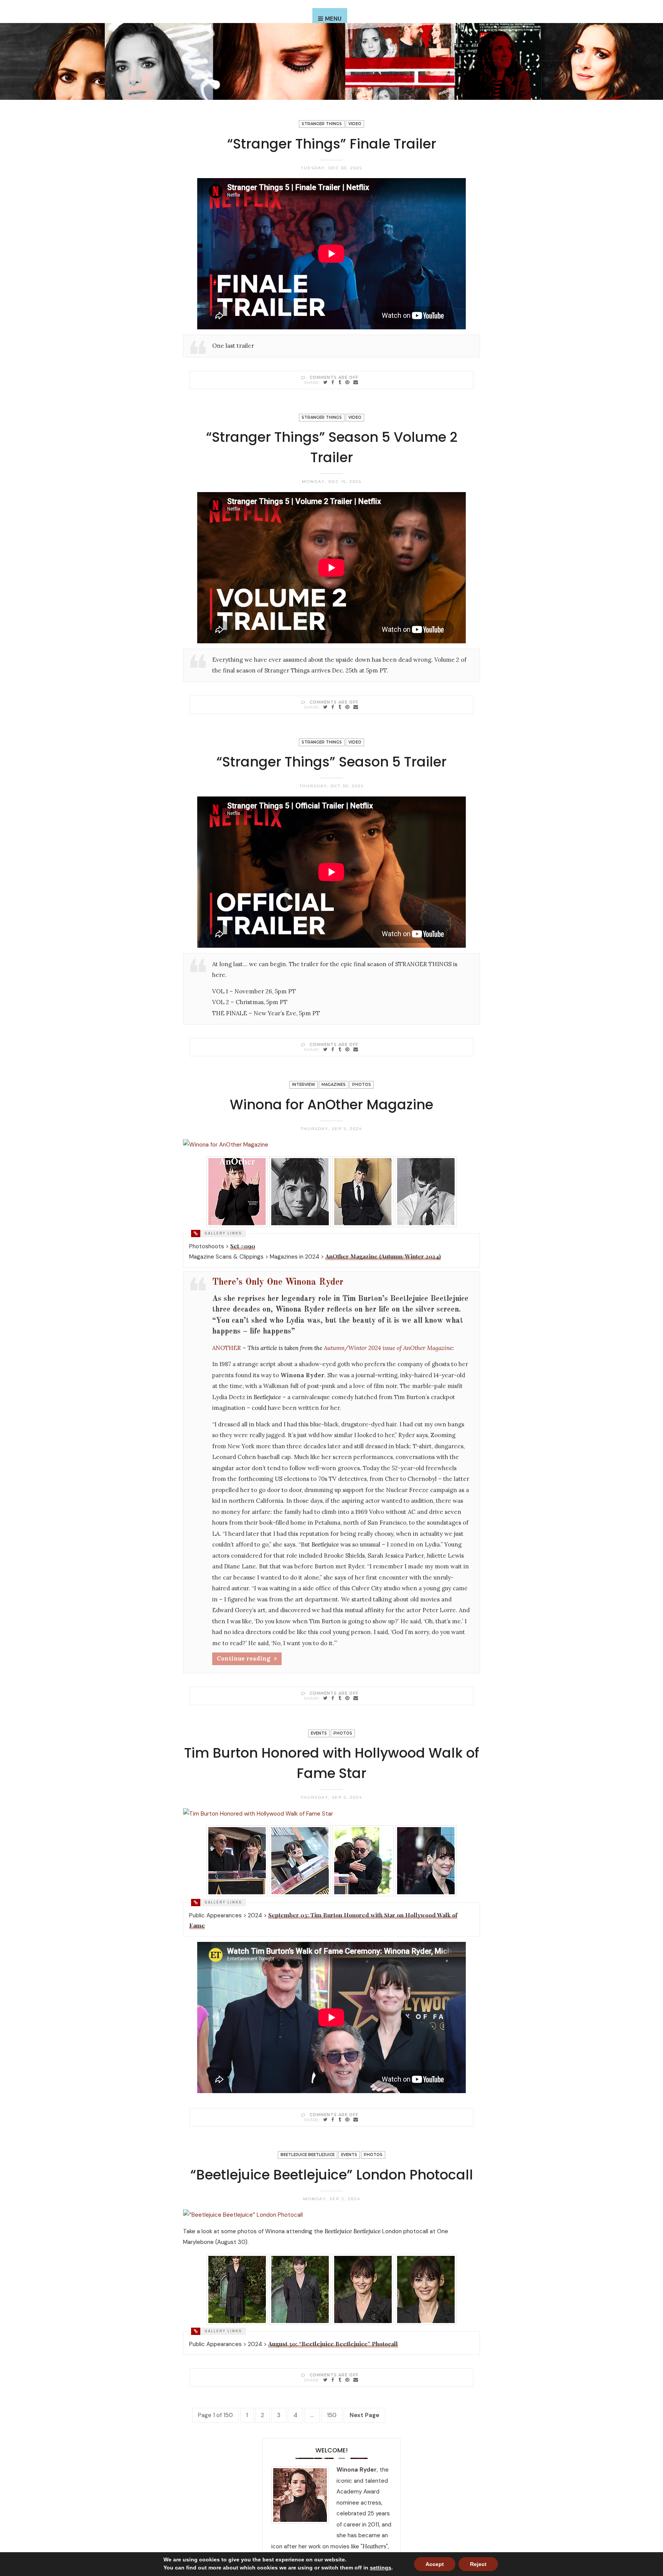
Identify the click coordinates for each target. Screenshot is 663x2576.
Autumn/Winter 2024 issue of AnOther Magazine (388, 1348)
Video (355, 124)
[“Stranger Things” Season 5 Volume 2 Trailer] (325, 707)
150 (332, 2415)
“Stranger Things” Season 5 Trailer (331, 762)
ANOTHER (227, 1348)
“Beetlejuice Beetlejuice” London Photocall (332, 2175)
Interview (303, 1085)
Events (319, 1733)
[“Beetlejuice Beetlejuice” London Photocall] (325, 2380)
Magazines (334, 1085)
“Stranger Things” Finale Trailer (332, 144)
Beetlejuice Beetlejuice (308, 2155)
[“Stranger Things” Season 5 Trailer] (325, 1049)
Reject (478, 2564)
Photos (362, 1085)
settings (381, 2568)
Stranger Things (322, 124)
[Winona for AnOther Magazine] (325, 1698)
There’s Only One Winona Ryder (278, 1282)
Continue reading (243, 1658)
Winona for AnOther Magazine (331, 1105)
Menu (333, 19)
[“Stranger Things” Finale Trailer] (325, 382)
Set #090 (243, 1246)
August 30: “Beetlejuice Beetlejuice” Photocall (333, 2344)
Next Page (364, 2415)
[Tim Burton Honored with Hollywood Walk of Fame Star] (325, 2119)
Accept (435, 2564)
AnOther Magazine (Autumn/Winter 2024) (383, 1256)
